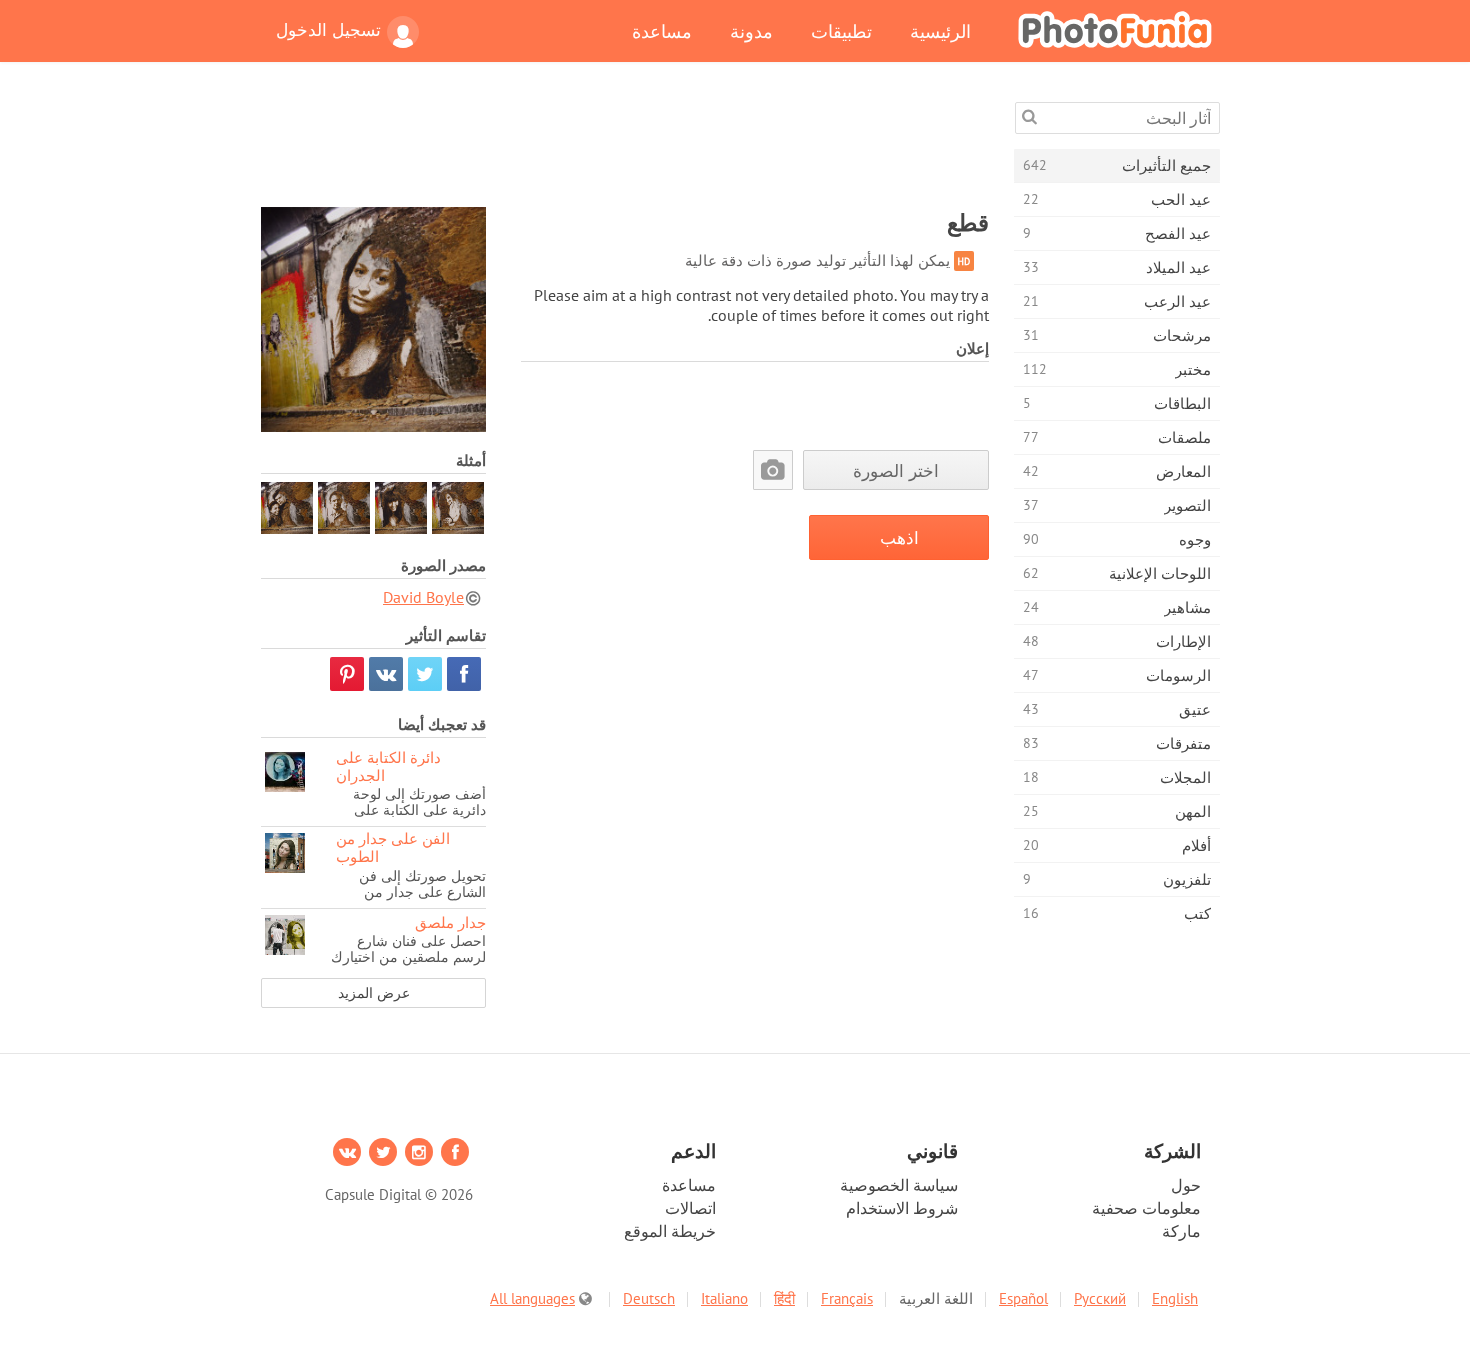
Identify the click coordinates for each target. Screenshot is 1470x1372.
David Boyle (423, 597)
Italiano (724, 1298)
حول (1186, 1185)
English (1175, 1298)
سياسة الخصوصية (899, 1185)
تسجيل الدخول (328, 30)
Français (847, 1298)
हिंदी (784, 1298)
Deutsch (649, 1298)
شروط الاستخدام (902, 1208)
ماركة (1181, 1231)
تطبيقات (841, 31)
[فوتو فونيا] (1115, 29)
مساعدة (662, 31)
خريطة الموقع (670, 1231)
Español (1023, 1298)
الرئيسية (940, 31)
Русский (1100, 1298)
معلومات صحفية (1146, 1208)
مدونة (751, 31)
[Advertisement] (625, 147)
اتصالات (690, 1208)
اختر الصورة (896, 470)
